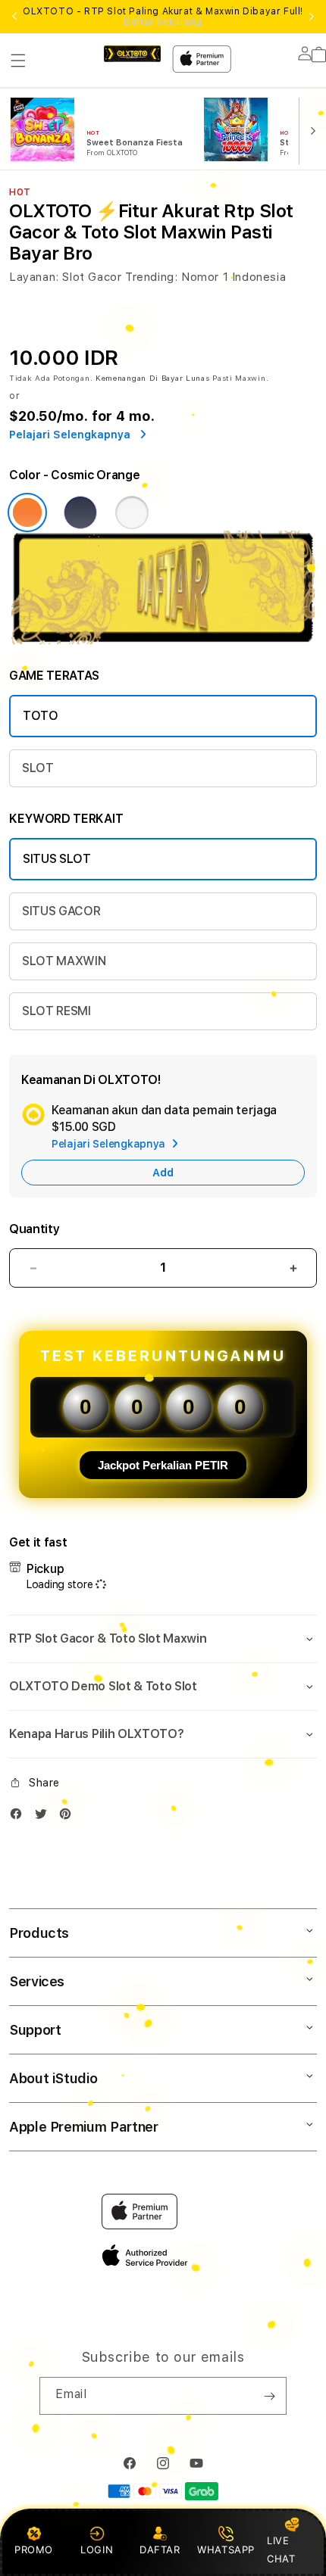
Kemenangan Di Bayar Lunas (153, 378)
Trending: (151, 277)
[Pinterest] (69, 1817)
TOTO (41, 716)
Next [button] (312, 17)
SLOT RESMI (56, 1011)
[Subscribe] (269, 2396)
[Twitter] (45, 1817)
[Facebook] (20, 1817)
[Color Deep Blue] (80, 512)
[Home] (132, 54)
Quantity (34, 1229)
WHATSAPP (226, 2550)
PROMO (34, 2550)
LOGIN (97, 2550)
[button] (18, 61)
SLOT (38, 768)
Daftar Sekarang (163, 22)
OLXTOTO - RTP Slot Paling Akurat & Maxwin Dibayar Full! (163, 17)
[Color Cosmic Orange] (27, 512)
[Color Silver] (132, 512)
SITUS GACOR (61, 911)
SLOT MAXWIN (64, 961)
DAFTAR (160, 2550)
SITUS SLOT (57, 859)
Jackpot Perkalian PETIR (163, 1465)
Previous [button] (14, 17)
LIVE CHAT (281, 2549)
